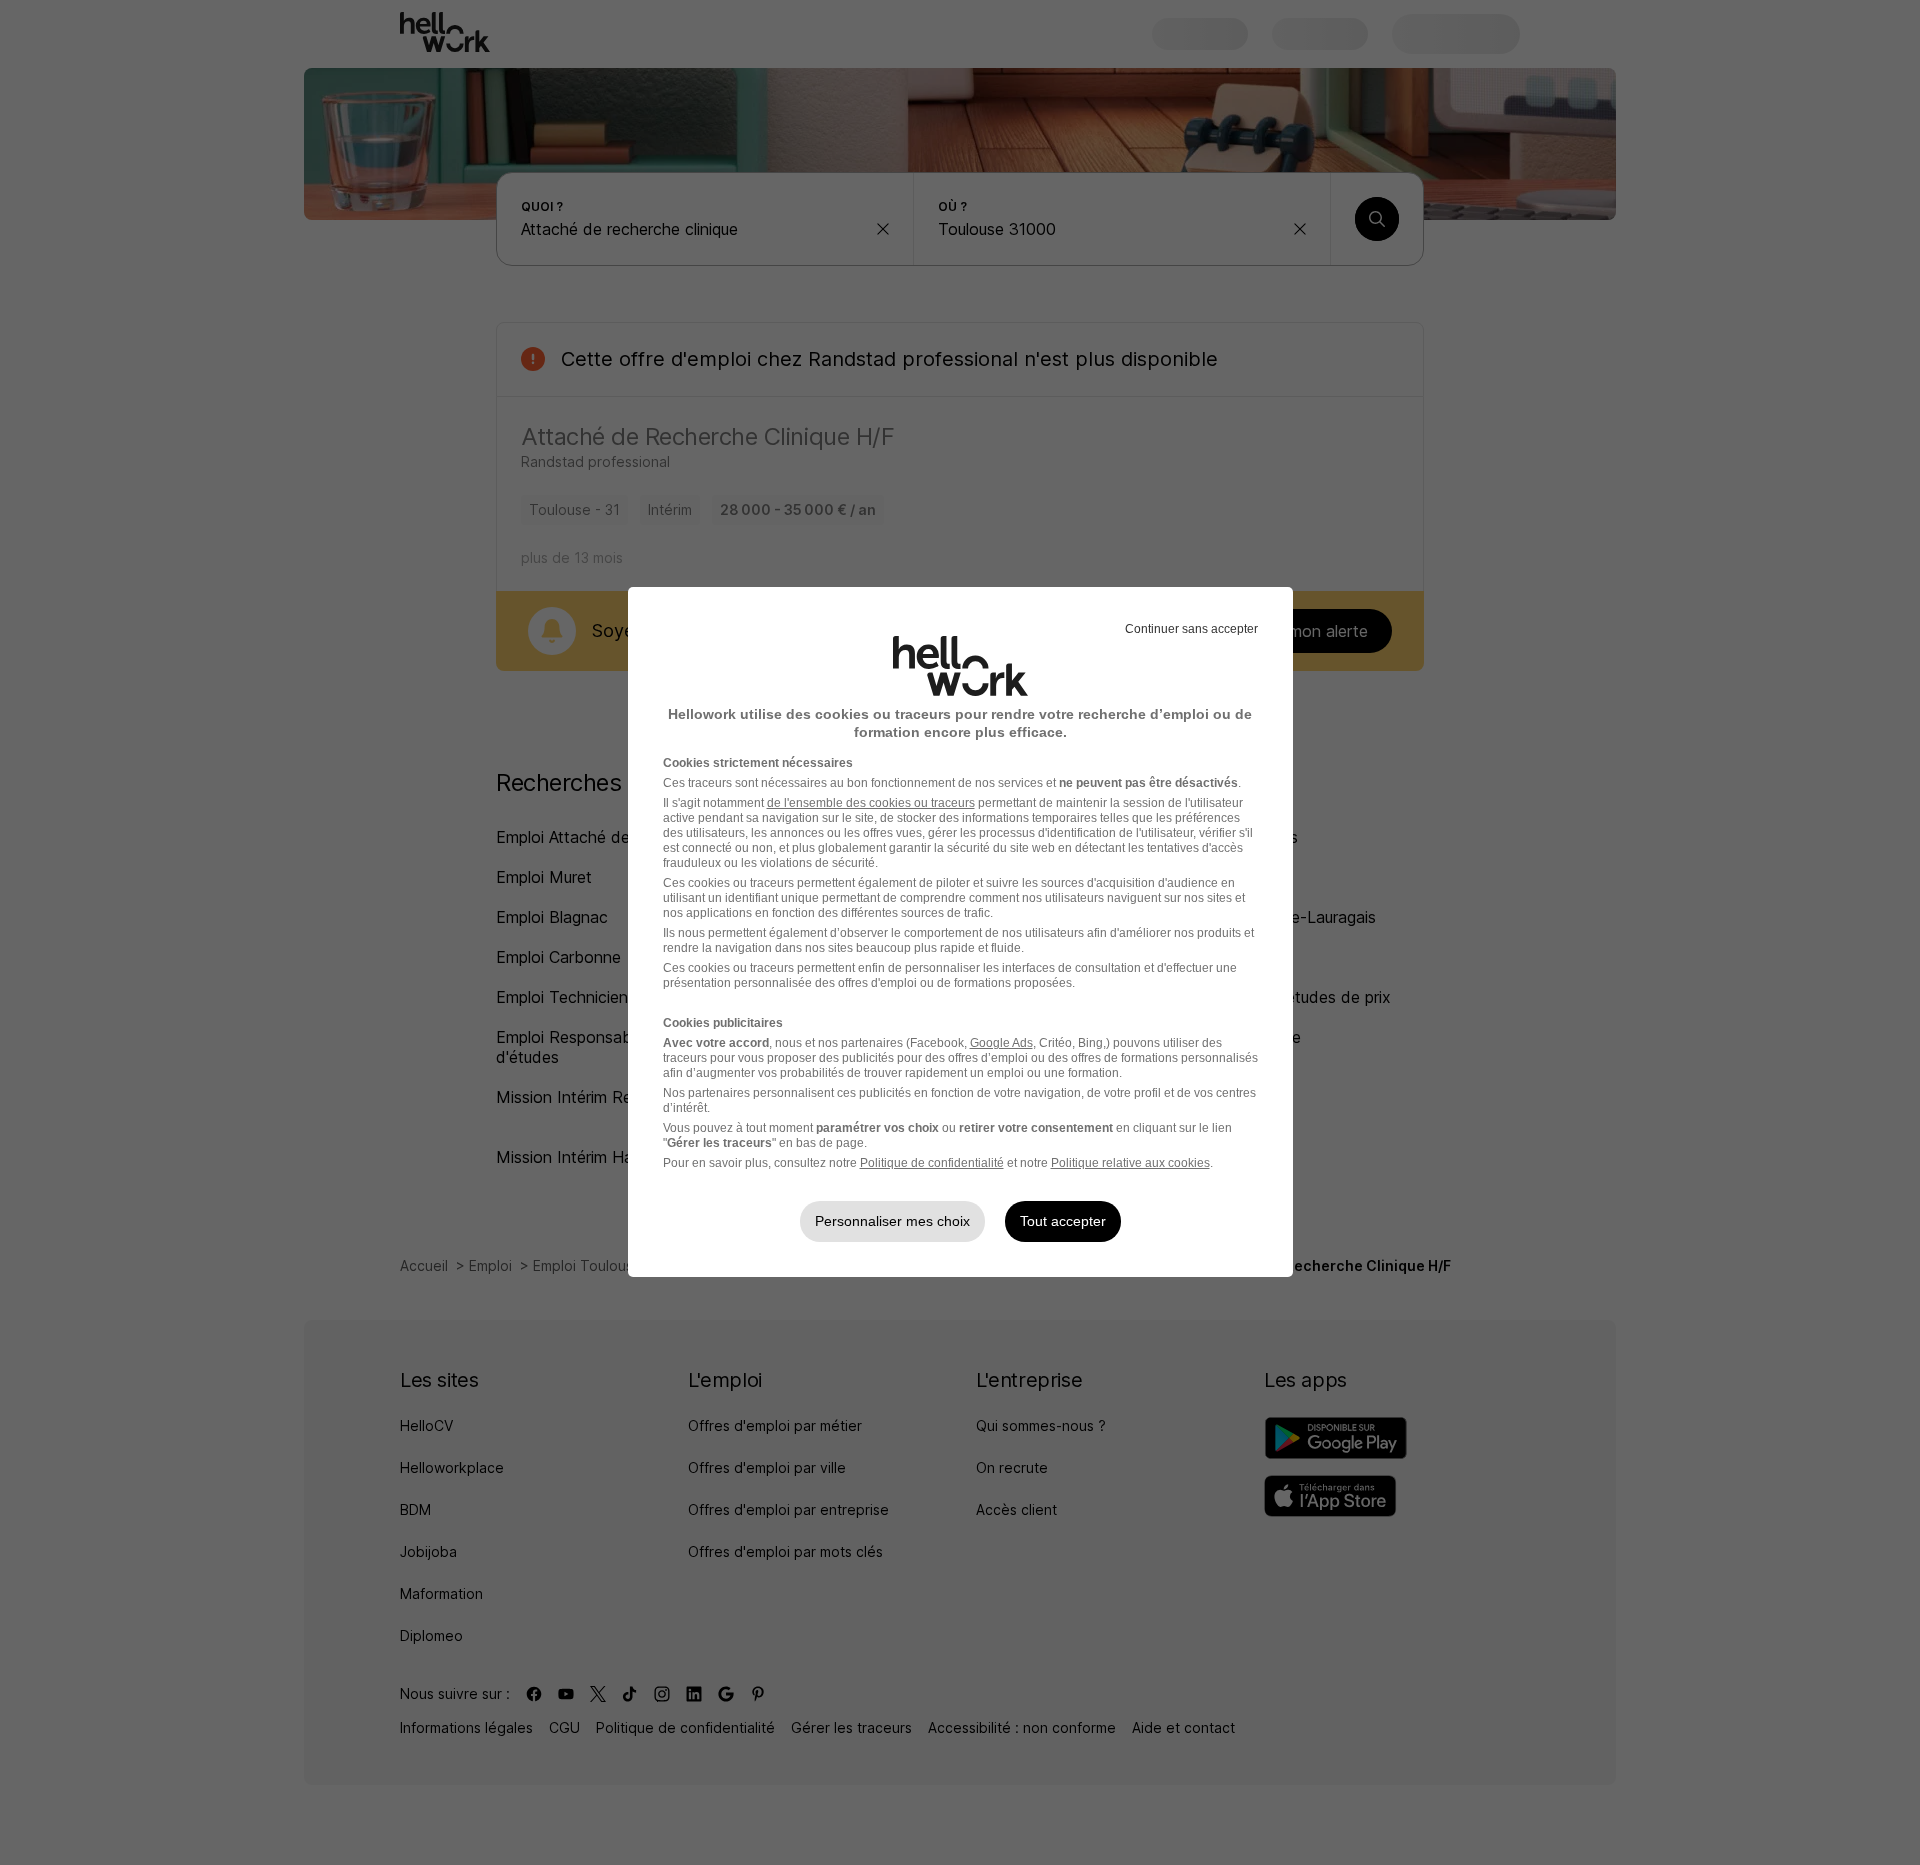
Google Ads (1001, 1043)
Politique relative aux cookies (1130, 1163)
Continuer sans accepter (1191, 629)
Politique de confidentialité (932, 1163)
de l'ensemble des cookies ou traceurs (871, 803)
